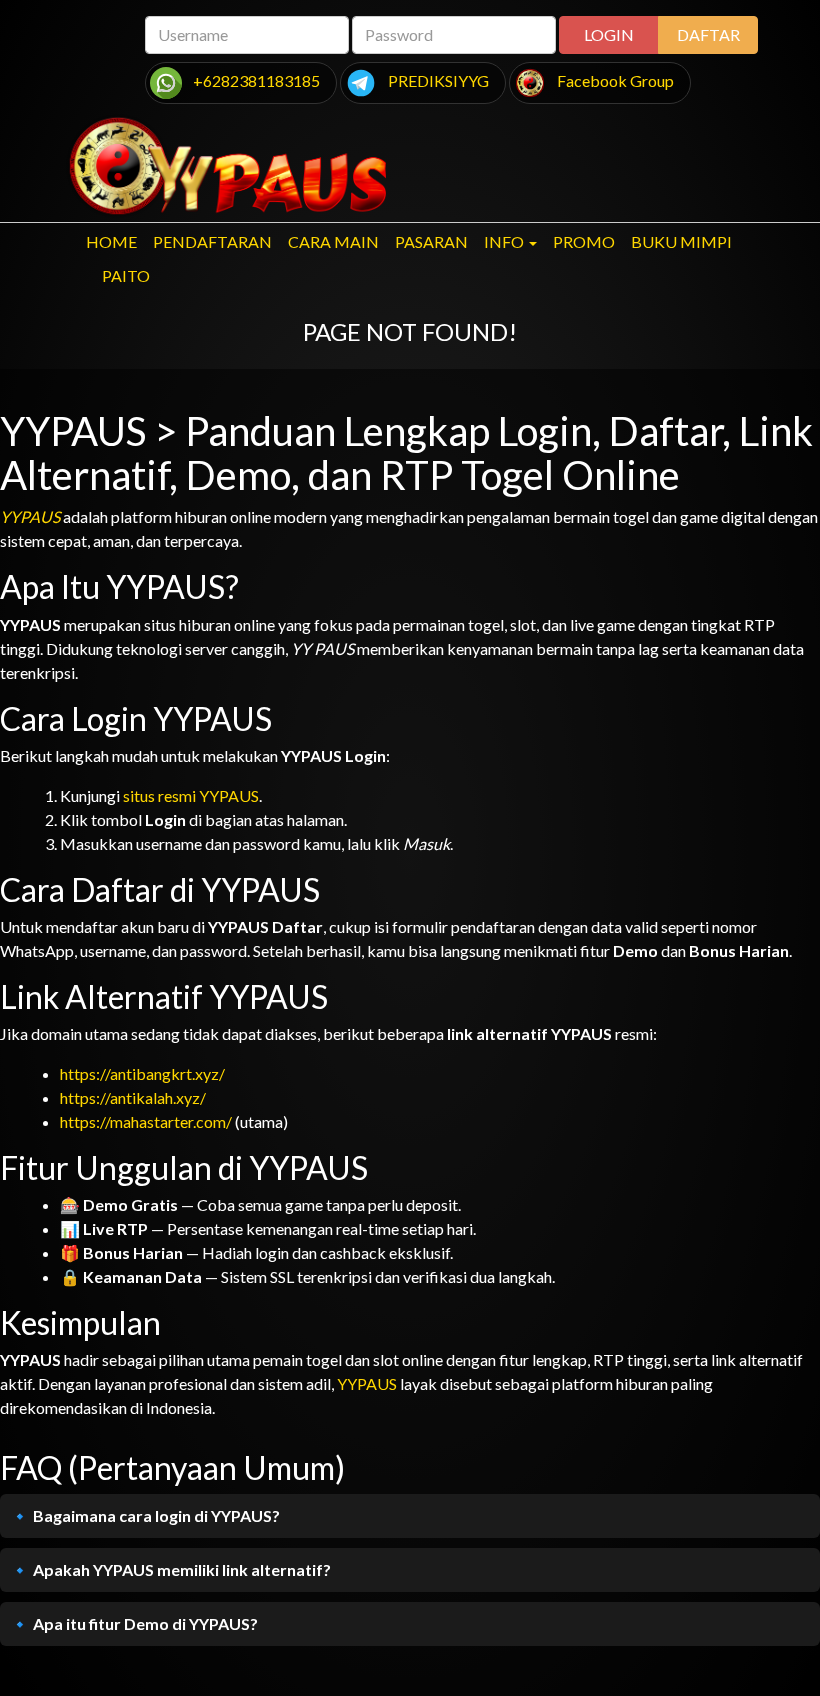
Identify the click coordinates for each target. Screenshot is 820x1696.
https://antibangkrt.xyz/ (142, 1073)
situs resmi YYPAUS (191, 795)
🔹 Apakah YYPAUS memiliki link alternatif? (170, 1569)
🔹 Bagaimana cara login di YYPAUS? (145, 1515)
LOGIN (609, 34)
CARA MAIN (333, 241)
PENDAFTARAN (212, 241)
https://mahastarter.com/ (146, 1121)
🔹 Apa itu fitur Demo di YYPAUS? (134, 1623)
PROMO (584, 241)
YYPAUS (30, 516)
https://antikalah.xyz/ (133, 1097)
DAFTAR (708, 34)
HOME (111, 241)
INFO (504, 241)
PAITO (126, 275)
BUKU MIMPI (681, 241)
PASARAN (431, 241)
